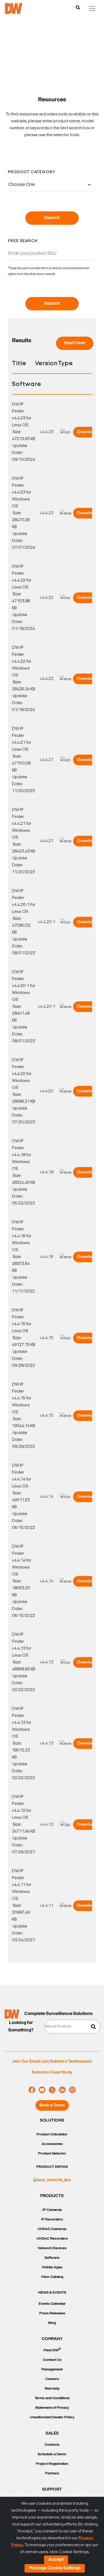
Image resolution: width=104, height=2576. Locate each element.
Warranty (52, 2389)
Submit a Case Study (52, 2072)
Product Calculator (52, 2134)
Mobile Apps (52, 2267)
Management (52, 2370)
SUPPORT (52, 2490)
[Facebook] (32, 2090)
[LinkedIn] (62, 2090)
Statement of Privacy (52, 2408)
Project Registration (52, 2464)
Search (52, 218)
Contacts (52, 2445)
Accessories (52, 2144)
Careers (52, 2379)
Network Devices (52, 2248)
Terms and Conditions (52, 2398)
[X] (52, 2090)
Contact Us (52, 2360)
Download (87, 432)
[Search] (78, 8)
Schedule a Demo (52, 2454)
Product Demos (52, 2167)
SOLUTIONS (52, 2121)
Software (52, 2258)
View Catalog (52, 2277)
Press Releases (52, 2313)
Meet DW (52, 2350)
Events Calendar (52, 2304)
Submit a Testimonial (70, 2061)
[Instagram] (72, 2090)
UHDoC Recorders (52, 2239)
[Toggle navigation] (92, 9)
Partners (52, 2473)
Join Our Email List (30, 2061)
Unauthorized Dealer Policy (52, 2417)
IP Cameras (52, 2210)
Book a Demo (52, 2105)
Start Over (75, 343)
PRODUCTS (52, 2196)
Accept (56, 2560)
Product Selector (52, 2154)
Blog (52, 2323)
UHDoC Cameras (52, 2229)
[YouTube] (42, 2090)
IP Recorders (52, 2220)
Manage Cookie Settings (55, 2568)
